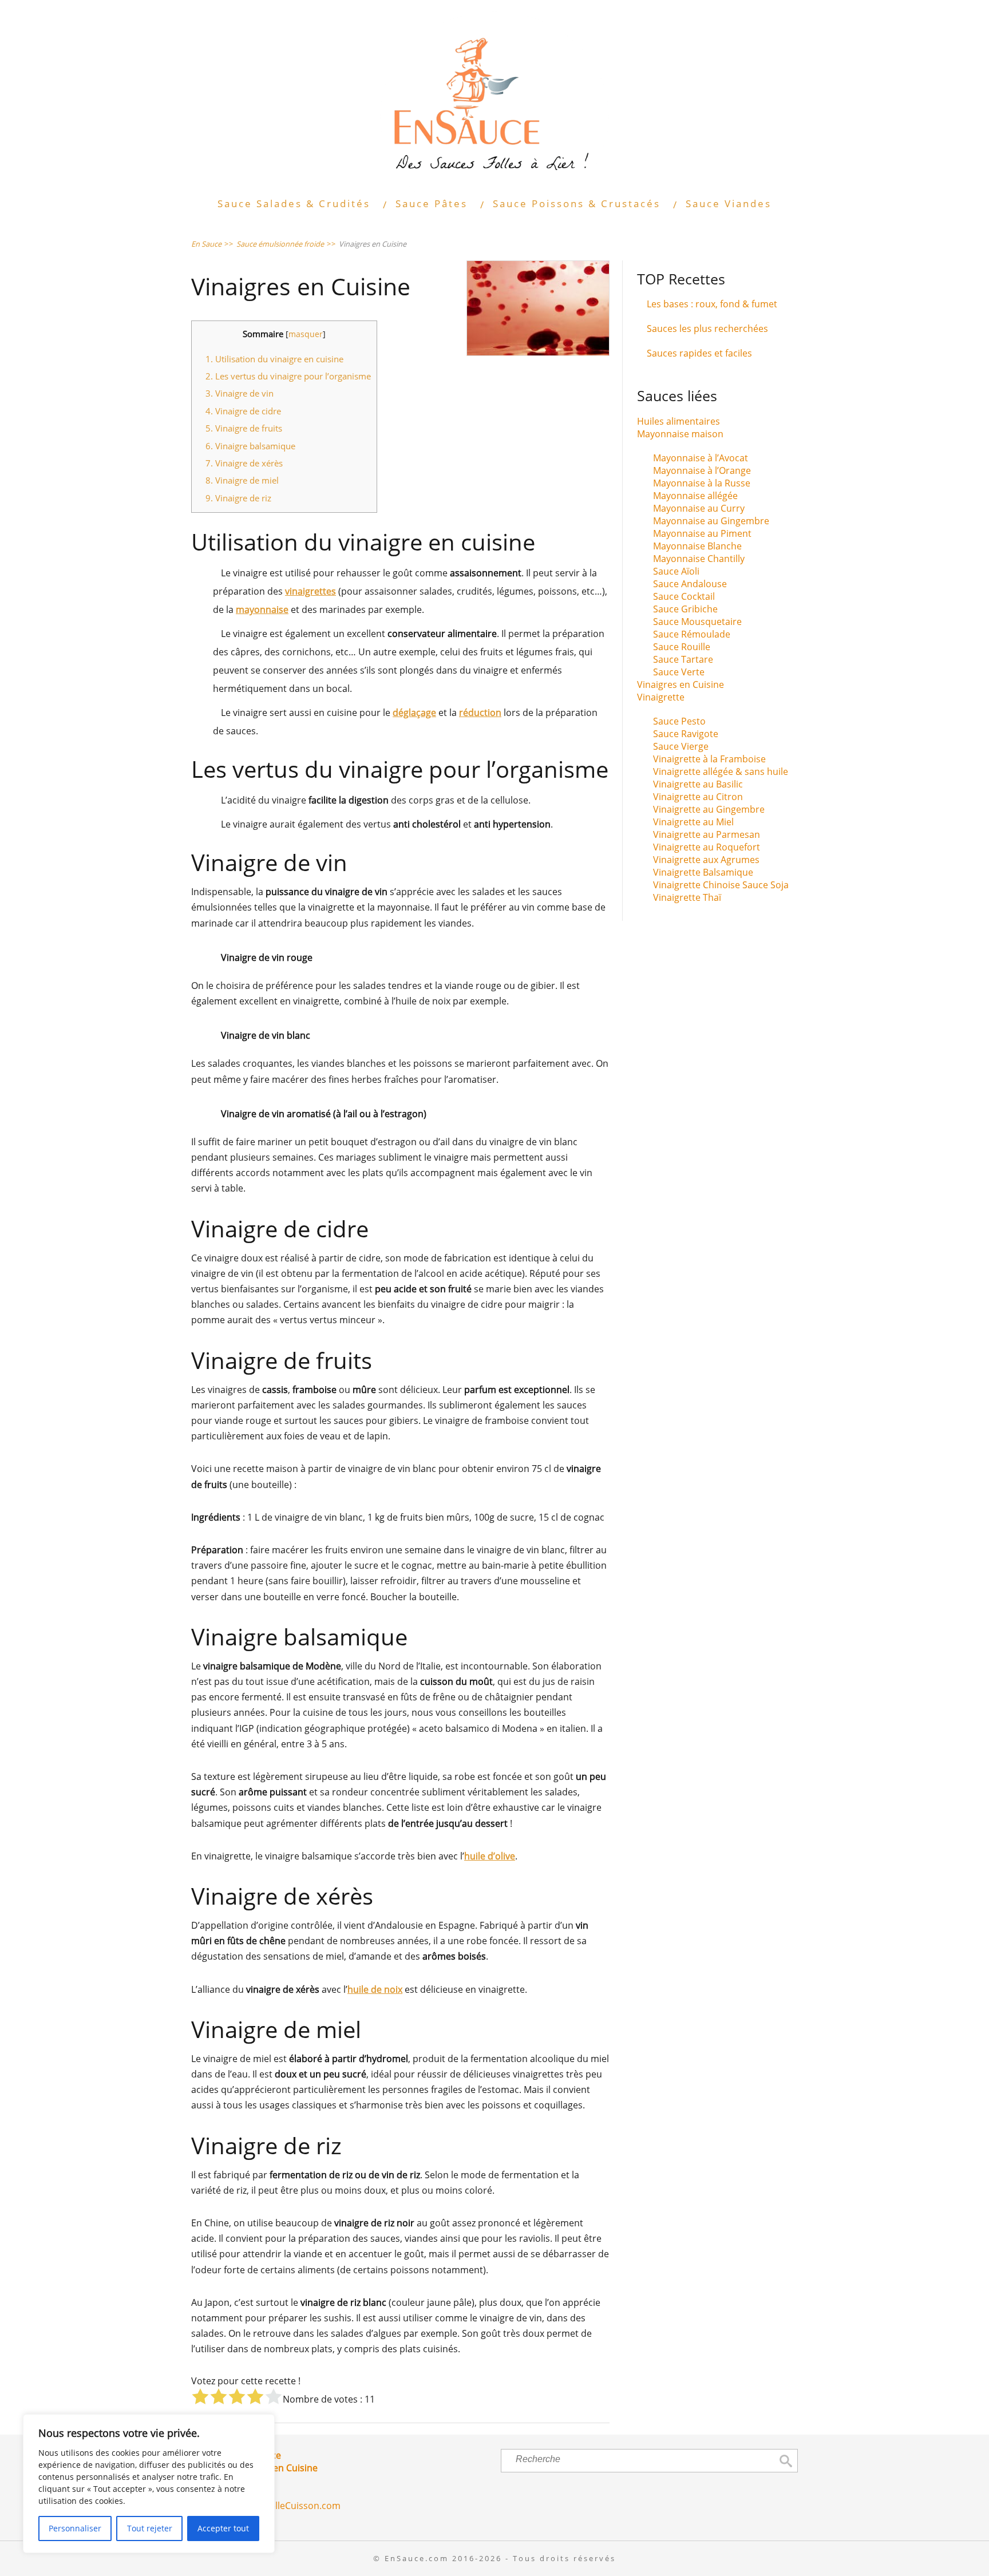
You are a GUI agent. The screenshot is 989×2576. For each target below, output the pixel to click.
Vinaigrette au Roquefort (707, 847)
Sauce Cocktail (684, 596)
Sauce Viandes (729, 203)
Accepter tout (223, 2528)
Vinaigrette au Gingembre (709, 809)
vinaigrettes (310, 591)
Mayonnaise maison (680, 434)
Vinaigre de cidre (243, 411)
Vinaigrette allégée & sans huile (721, 771)
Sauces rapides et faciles (699, 353)
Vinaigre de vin (240, 393)
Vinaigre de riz (238, 498)
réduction (480, 713)
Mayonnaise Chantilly (699, 559)
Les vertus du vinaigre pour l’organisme (288, 376)
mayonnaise (262, 610)
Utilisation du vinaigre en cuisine (274, 359)
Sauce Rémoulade (692, 634)
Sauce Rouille (682, 647)
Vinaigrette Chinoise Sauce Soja (721, 885)
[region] (149, 2484)
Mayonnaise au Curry (699, 508)
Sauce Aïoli (676, 571)
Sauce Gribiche (685, 609)
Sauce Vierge (681, 746)
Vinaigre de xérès (244, 463)
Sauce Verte (679, 672)
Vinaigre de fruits (244, 428)
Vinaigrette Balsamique (703, 872)
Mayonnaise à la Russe (702, 483)
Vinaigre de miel (242, 480)
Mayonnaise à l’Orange (702, 470)
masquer (306, 334)
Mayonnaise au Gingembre (711, 521)
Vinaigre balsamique (250, 446)
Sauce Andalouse (690, 584)
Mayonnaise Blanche (697, 546)
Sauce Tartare (683, 659)
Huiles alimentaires (679, 421)
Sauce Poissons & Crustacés (577, 203)
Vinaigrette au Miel (693, 822)
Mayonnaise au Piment (702, 533)
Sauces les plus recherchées (707, 329)
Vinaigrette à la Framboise (709, 759)
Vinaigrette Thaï (687, 897)
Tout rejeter (150, 2528)
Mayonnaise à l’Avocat (701, 458)
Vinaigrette (661, 697)
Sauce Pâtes (432, 203)
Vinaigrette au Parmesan (707, 834)
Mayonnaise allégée (695, 496)
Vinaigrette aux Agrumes (706, 860)
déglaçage (414, 713)
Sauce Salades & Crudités (294, 203)
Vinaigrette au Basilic (698, 784)
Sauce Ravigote (686, 734)
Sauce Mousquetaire (697, 622)
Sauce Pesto (679, 721)
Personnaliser (75, 2528)
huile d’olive (490, 1856)
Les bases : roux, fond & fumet (712, 304)
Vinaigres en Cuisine (681, 684)
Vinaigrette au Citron (698, 797)
